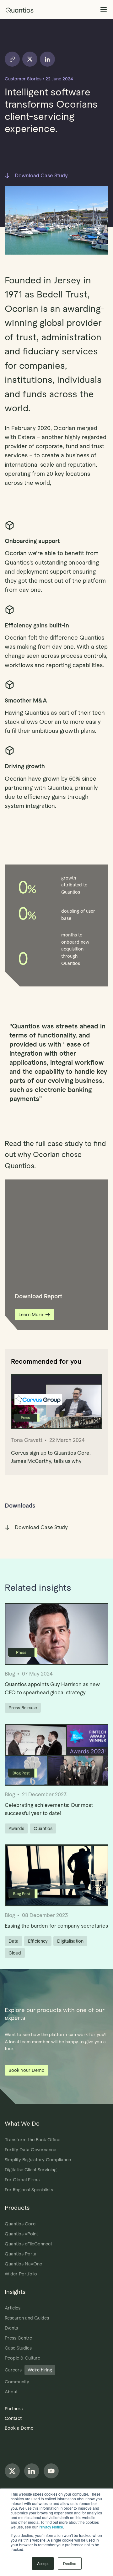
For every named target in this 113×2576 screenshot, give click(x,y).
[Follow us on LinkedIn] (32, 2471)
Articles (13, 2308)
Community (17, 2382)
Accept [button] (43, 2563)
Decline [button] (70, 2563)
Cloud (15, 1953)
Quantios (43, 1828)
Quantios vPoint (21, 2234)
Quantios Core (20, 2224)
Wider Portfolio (21, 2274)
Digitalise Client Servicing (31, 2170)
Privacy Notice (51, 2527)
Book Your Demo (27, 2070)
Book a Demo (19, 2428)
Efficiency (38, 1941)
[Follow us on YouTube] (51, 2471)
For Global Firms (22, 2180)
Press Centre (18, 2338)
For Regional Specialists (29, 2190)
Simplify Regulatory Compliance (38, 2160)
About (11, 2392)
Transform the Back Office (32, 2140)
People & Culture (22, 2358)
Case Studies (18, 2348)
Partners (14, 2409)
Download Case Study (41, 176)
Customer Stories (23, 79)
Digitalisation (70, 1941)
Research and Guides (27, 2318)
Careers (28, 2370)
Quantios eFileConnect (28, 2244)
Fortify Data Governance (30, 2150)
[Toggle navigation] (103, 10)
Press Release (23, 1708)
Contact (13, 2418)
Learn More (31, 1315)
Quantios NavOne (23, 2264)
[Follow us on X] (12, 2471)
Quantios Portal (21, 2254)
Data (13, 1941)
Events (11, 2328)
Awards (16, 1828)
